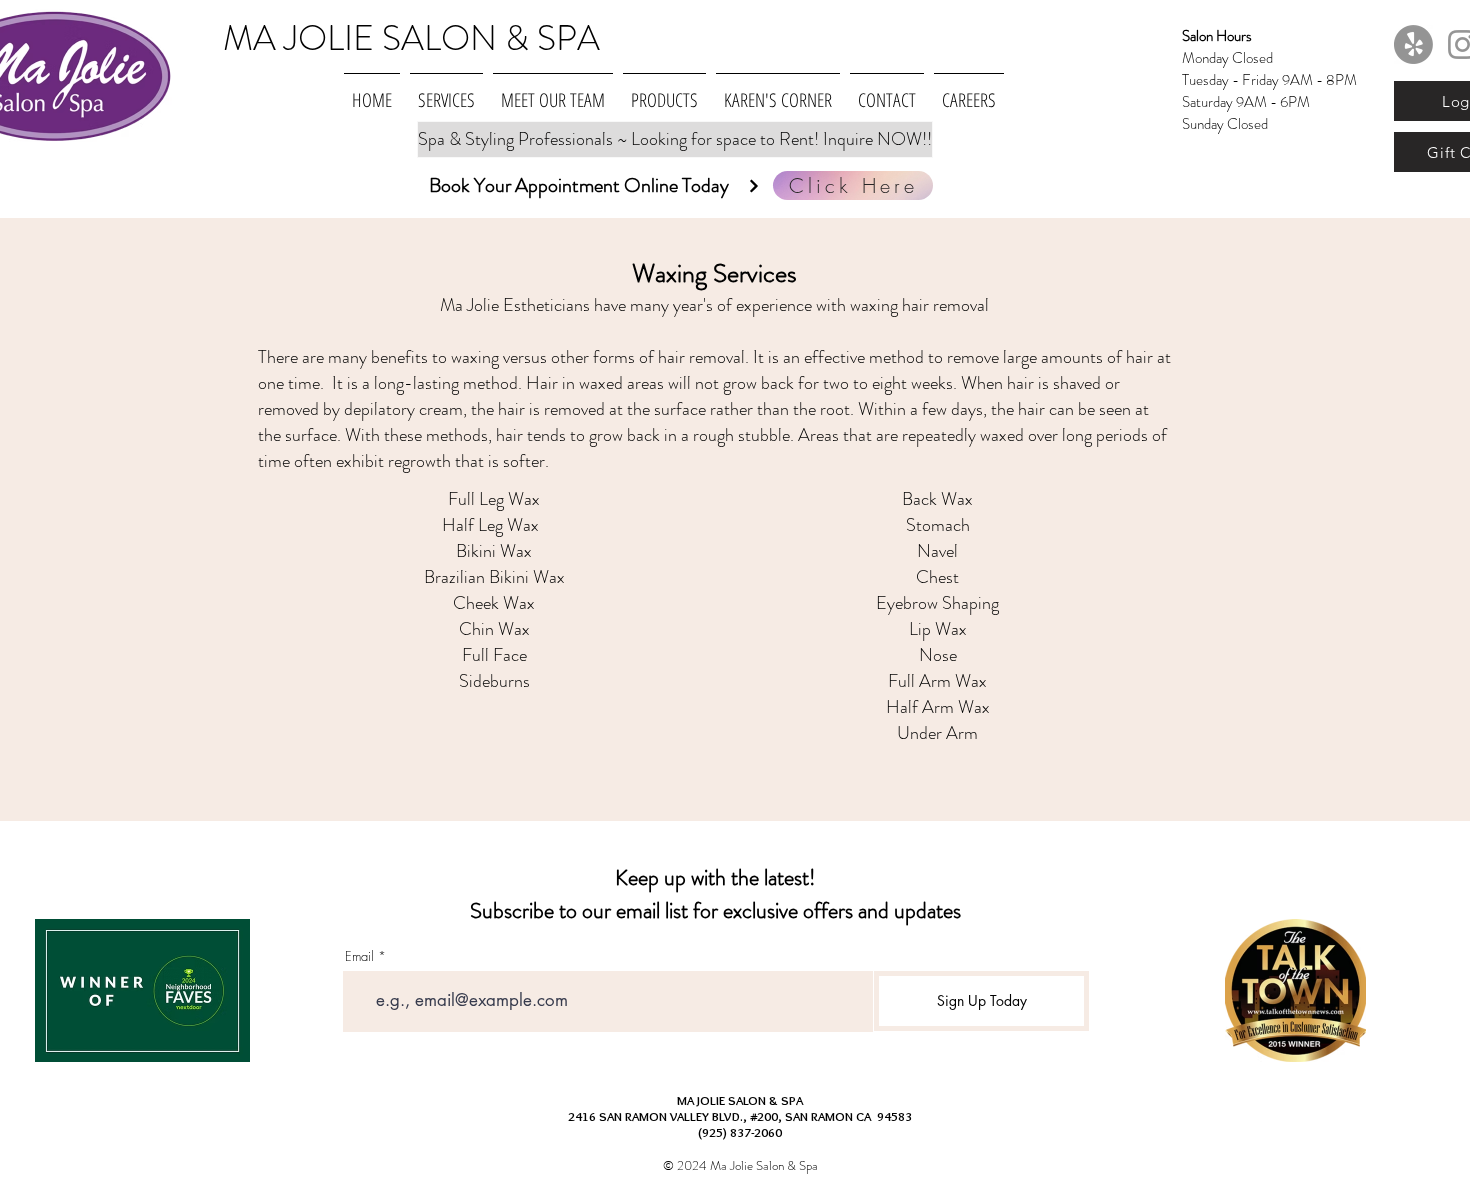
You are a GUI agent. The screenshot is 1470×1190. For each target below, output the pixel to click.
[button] (446, 91)
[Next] (753, 185)
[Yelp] (1413, 44)
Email (359, 956)
